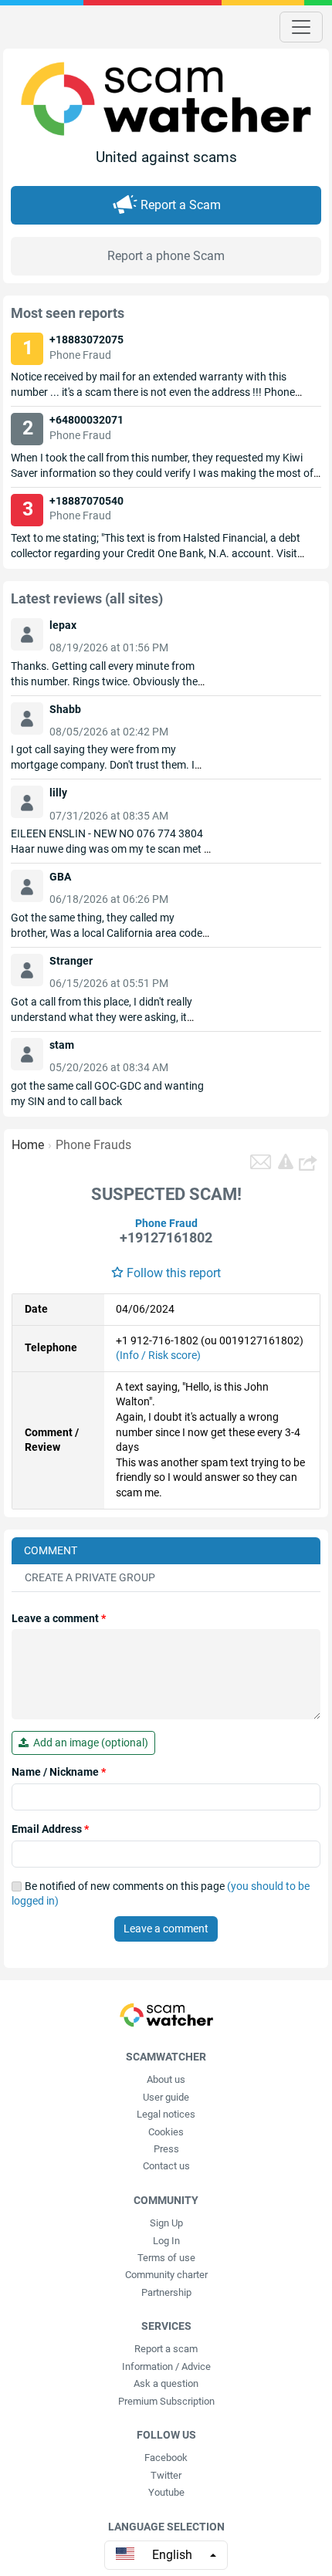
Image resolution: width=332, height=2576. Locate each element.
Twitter (166, 2475)
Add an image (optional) (88, 1743)
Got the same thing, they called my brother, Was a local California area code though (107, 933)
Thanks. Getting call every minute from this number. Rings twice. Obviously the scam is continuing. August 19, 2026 (104, 681)
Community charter (166, 2275)
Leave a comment (59, 1618)
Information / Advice (166, 2366)
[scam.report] (286, 1161)
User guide (166, 2097)
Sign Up (166, 2223)
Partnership (166, 2292)
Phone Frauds (93, 1145)
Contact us (166, 2166)
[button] (310, 1162)
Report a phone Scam (166, 256)
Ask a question (166, 2383)
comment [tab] (51, 1550)
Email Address (50, 1829)
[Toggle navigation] (301, 27)
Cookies (166, 2132)
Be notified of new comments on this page (161, 1894)
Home (28, 1145)
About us (166, 2079)
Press (166, 2149)
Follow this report (174, 1273)
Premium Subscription (166, 2401)
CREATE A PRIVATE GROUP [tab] (90, 1577)
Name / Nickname (59, 1772)
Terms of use (166, 2258)
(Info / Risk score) (158, 1355)
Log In (166, 2241)
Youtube (166, 2492)
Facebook (166, 2458)
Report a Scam (181, 205)
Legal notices (166, 2114)
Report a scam (166, 2349)
